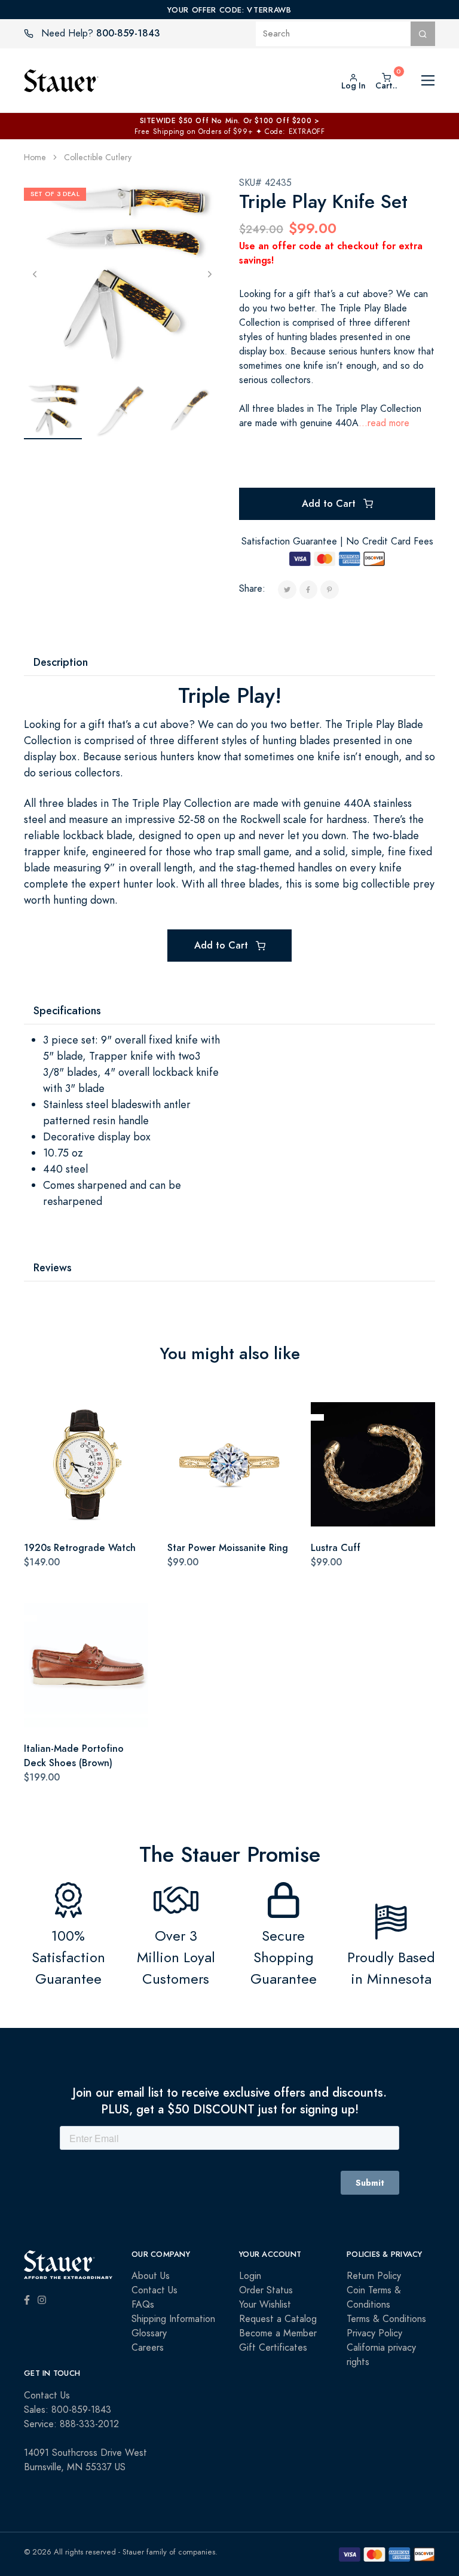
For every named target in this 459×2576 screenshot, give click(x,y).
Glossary (149, 2333)
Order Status (266, 2290)
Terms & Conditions (386, 2319)
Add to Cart (330, 504)
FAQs (143, 2305)
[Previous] (34, 273)
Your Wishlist (265, 2305)
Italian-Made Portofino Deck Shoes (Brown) (74, 1756)
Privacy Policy (374, 2333)
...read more (384, 423)
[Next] (209, 273)
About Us (151, 2276)
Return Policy (374, 2276)
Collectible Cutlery (98, 157)
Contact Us (154, 2290)
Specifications (67, 1010)
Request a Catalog (278, 2319)
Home (35, 157)
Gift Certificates (273, 2348)
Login (250, 2276)
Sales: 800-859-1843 (68, 2410)
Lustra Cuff (336, 1548)
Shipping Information (173, 2319)
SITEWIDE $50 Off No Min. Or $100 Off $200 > (230, 121)
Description (61, 662)
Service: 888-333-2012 (71, 2424)
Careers (148, 2348)
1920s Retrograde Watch (80, 1548)
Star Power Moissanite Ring (228, 1548)
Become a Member (278, 2333)
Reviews (53, 1267)
